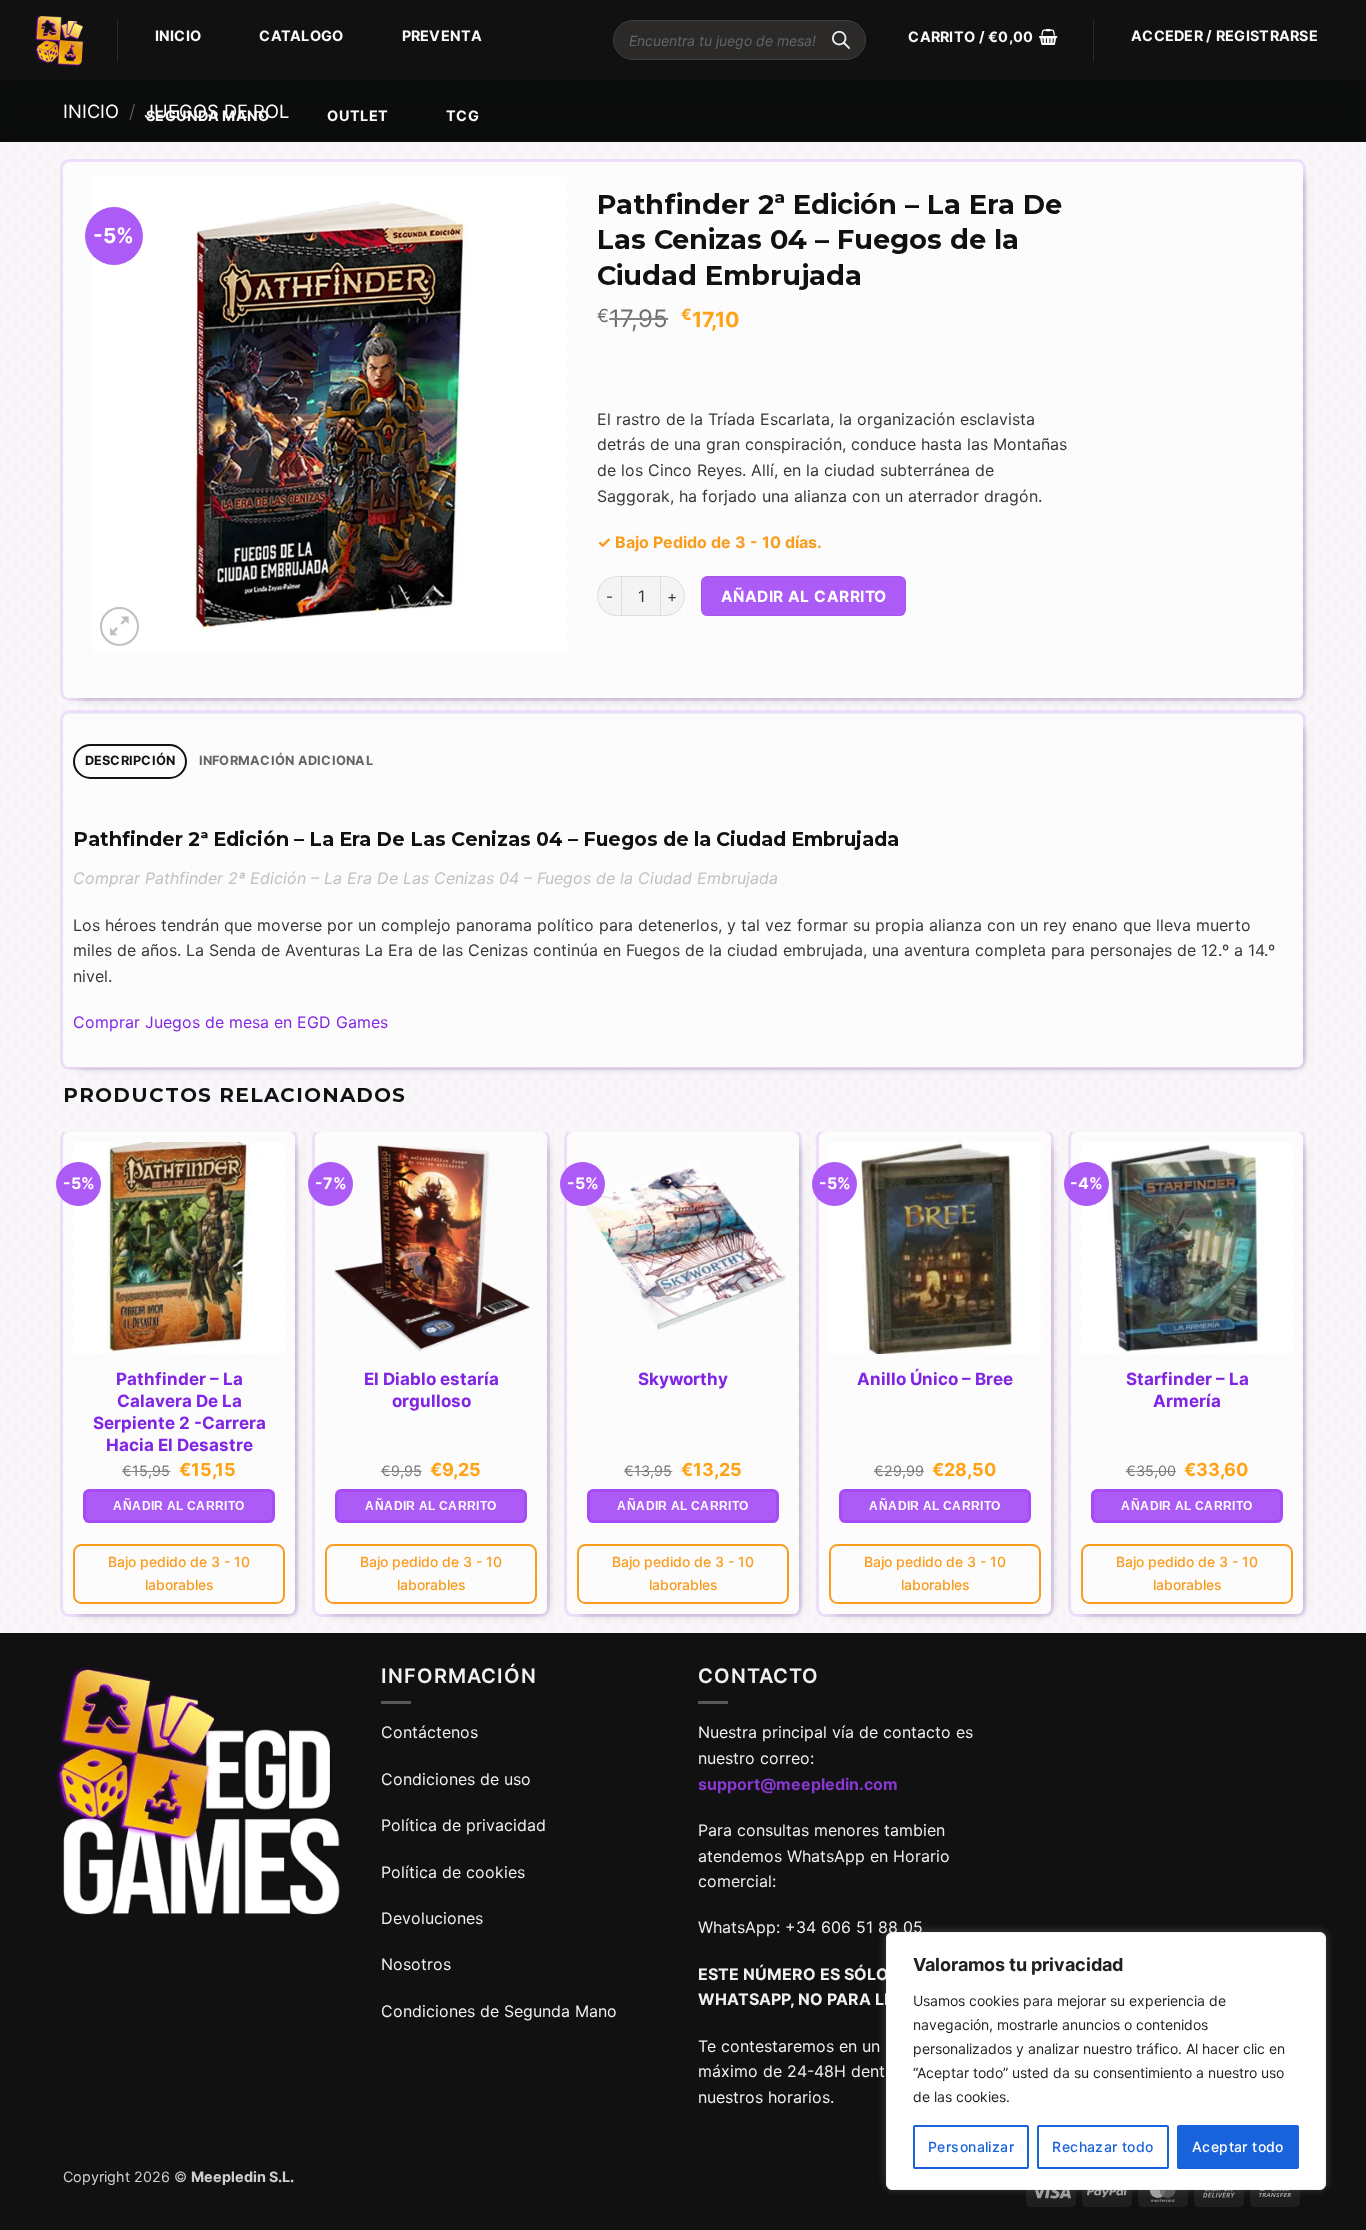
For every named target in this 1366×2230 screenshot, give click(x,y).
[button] (982, 37)
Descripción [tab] (130, 760)
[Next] (1302, 1381)
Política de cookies (453, 1872)
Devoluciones (432, 1918)
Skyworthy (683, 1379)
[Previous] (64, 1381)
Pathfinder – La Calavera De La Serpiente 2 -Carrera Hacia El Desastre (179, 1412)
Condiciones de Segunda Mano (499, 2011)
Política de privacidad (463, 1825)
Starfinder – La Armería (1187, 1390)
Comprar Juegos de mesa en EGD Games (230, 1022)
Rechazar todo (1102, 2146)
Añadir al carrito (804, 596)
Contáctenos (432, 1732)
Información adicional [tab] (286, 760)
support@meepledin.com (798, 1784)
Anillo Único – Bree (935, 1379)
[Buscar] (841, 40)
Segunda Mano (207, 115)
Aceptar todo (1238, 2146)
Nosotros (416, 1964)
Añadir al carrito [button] (178, 1506)
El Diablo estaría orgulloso (431, 1390)
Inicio (178, 35)
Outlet (357, 115)
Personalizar (971, 2146)
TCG (462, 115)
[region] (1106, 2061)
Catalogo (301, 35)
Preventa (442, 35)
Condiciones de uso (456, 1779)
